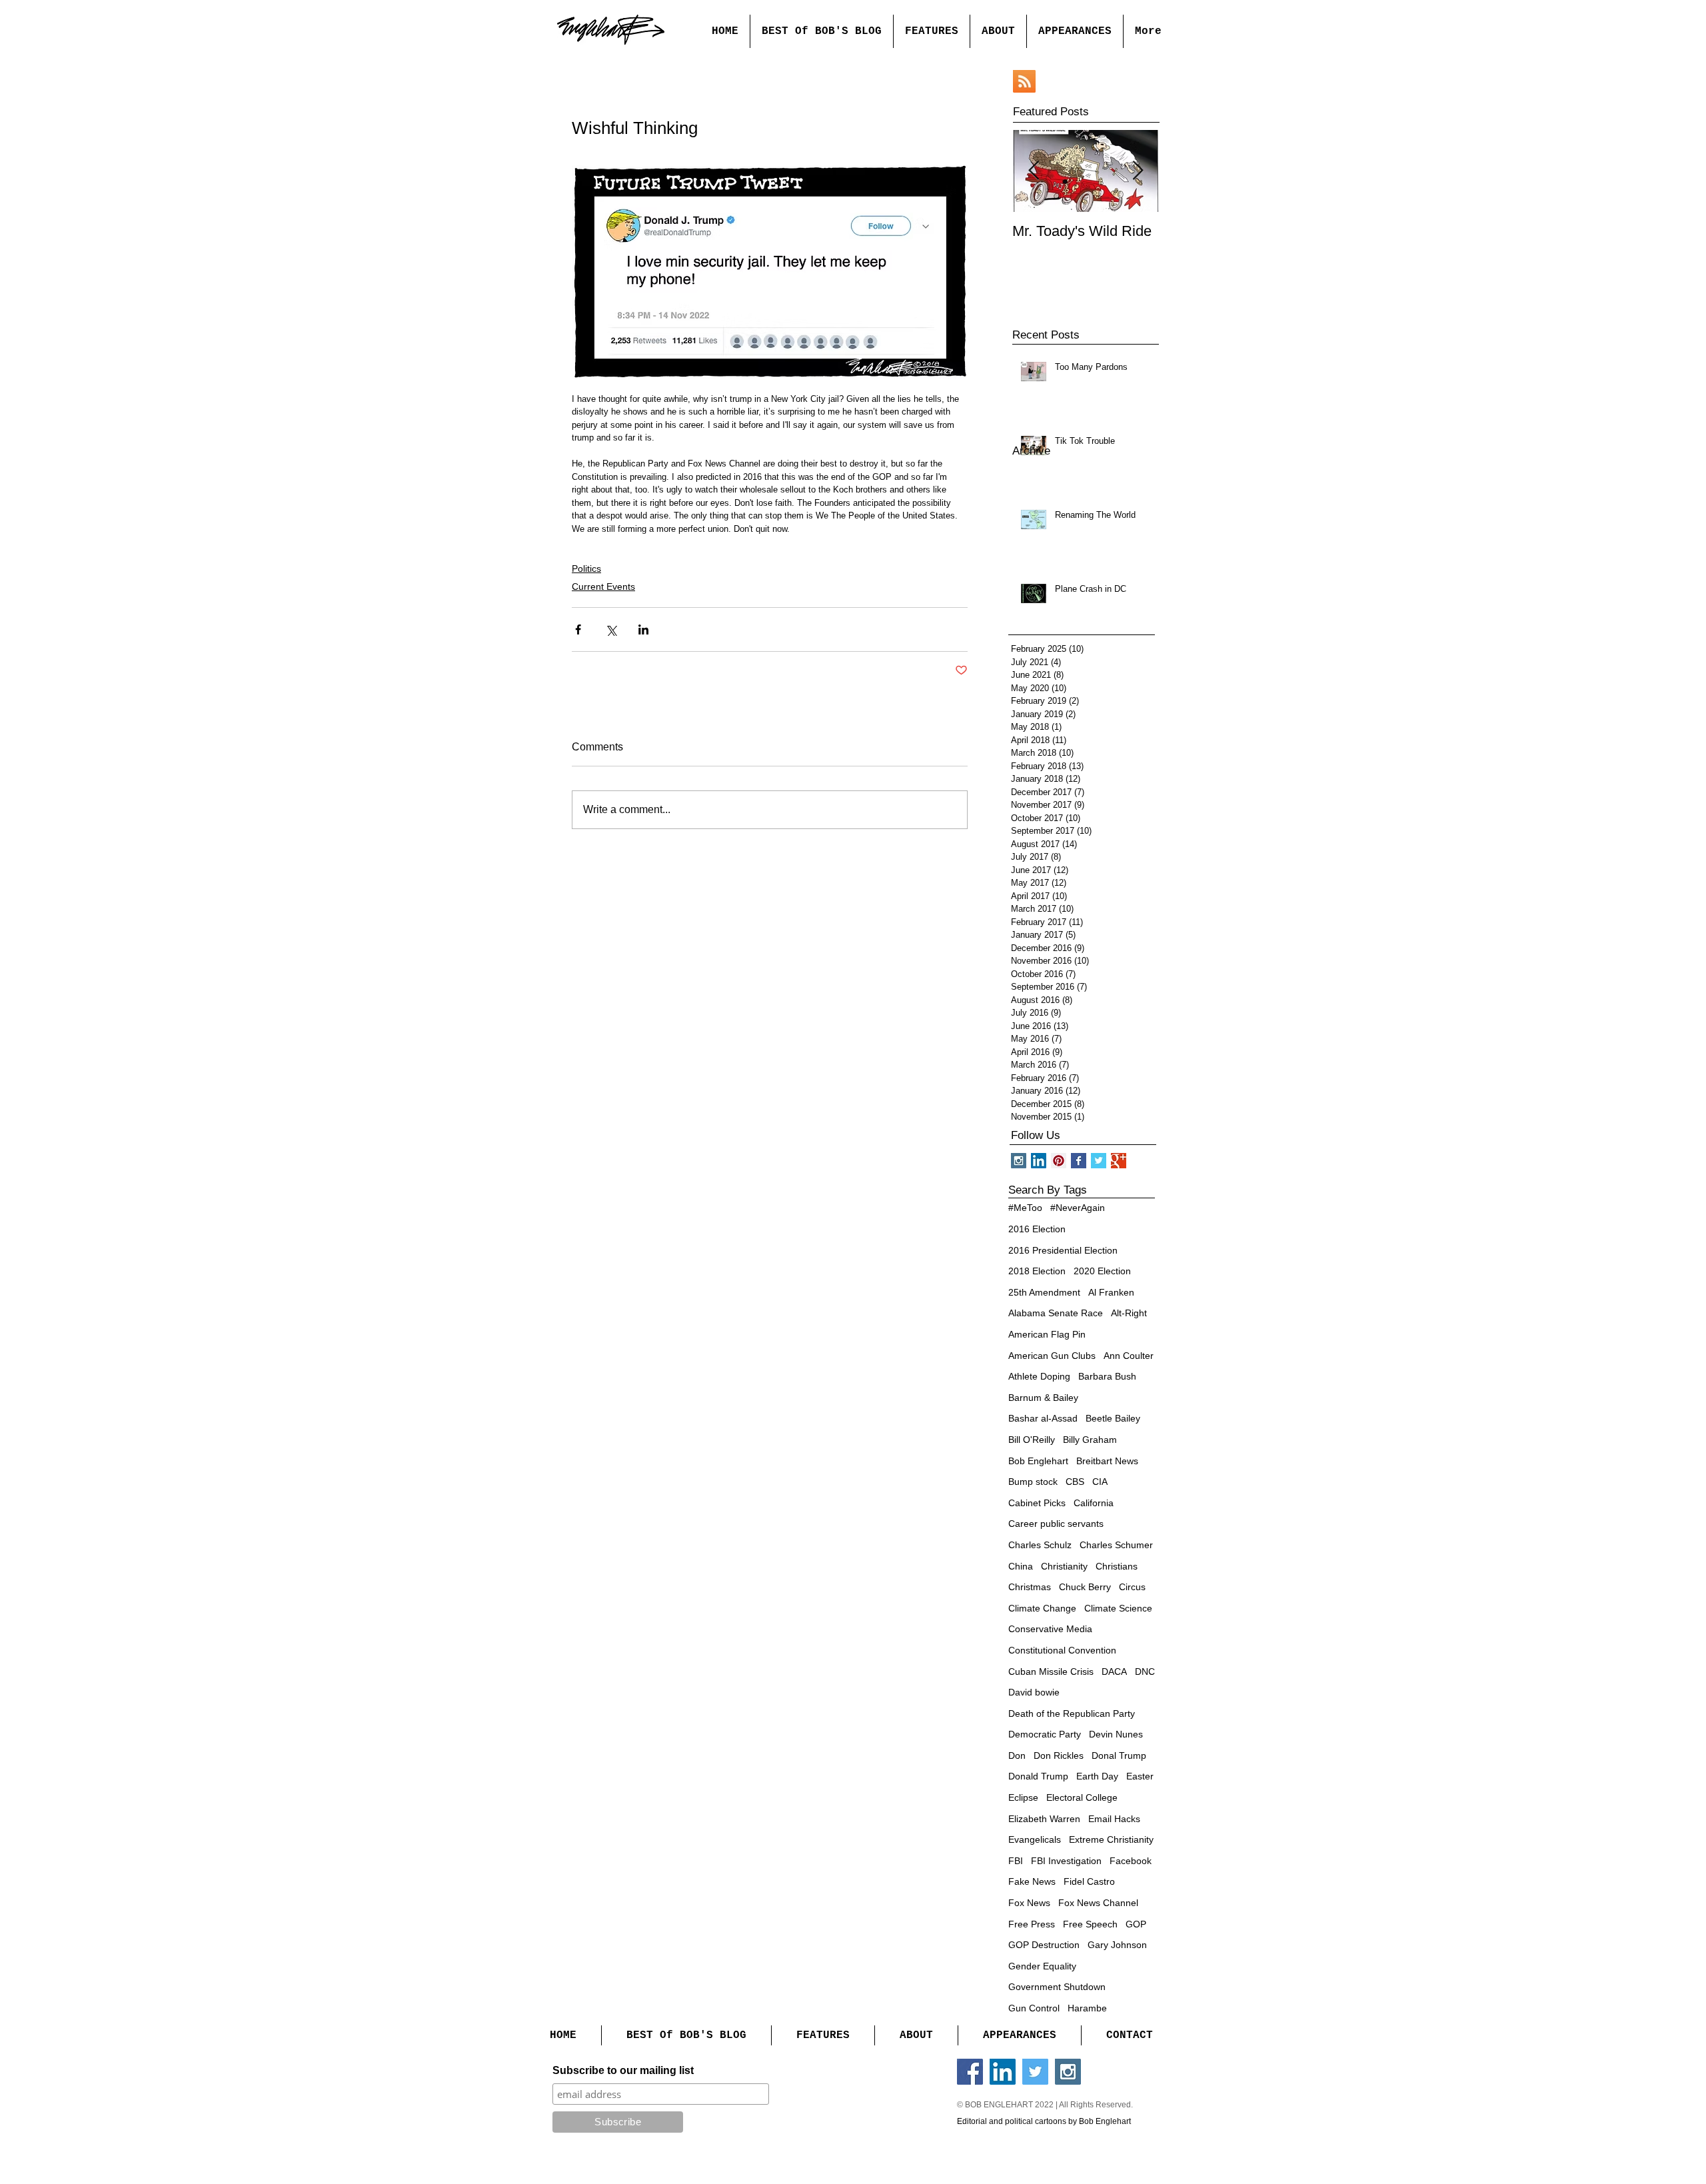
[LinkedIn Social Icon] (1003, 2072)
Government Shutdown (1057, 1987)
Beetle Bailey (1113, 1418)
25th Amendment (1044, 1292)
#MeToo (1025, 1208)
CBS (1075, 1482)
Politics (586, 568)
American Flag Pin (1047, 1334)
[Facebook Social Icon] (970, 2072)
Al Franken (1111, 1292)
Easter (1140, 1776)
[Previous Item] (1034, 171)
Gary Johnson (1117, 1945)
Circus (1132, 1587)
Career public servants (1056, 1524)
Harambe (1087, 2008)
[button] (931, 31)
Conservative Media (1050, 1629)
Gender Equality (1042, 1966)
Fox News (1029, 1903)
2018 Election (1037, 1271)
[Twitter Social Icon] (1035, 2072)
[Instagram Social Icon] (1068, 2072)
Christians (1117, 1566)
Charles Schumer (1116, 1545)
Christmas (1030, 1587)
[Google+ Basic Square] (1119, 1161)
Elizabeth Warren (1044, 1819)
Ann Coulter (1129, 1356)
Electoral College (1082, 1797)
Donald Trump (1038, 1776)
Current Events (603, 586)
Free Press (1032, 1924)
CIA (1100, 1482)
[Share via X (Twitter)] (611, 629)
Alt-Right (1129, 1313)
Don (1017, 1755)
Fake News (1032, 1881)
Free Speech (1090, 1924)
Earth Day (1097, 1776)
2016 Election (1037, 1229)
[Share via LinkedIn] (643, 629)
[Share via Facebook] (578, 629)
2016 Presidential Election (1063, 1250)
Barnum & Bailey (1043, 1398)
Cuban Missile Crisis (1051, 1671)
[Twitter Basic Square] (1099, 1161)
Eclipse (1023, 1797)
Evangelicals (1035, 1839)
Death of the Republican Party (1072, 1713)
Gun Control (1034, 2008)
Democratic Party (1045, 1734)
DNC (1145, 1671)
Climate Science (1118, 1608)
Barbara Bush (1107, 1376)
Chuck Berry (1085, 1587)
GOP (1136, 1924)
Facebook (1131, 1861)
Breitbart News (1107, 1461)
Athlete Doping (1039, 1376)
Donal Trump (1119, 1755)
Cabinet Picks (1037, 1503)
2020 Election (1102, 1271)
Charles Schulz (1040, 1545)
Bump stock (1033, 1482)
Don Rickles (1059, 1755)
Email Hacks (1114, 1819)
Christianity (1064, 1566)
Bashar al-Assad (1043, 1418)
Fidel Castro (1089, 1881)
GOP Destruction (1044, 1945)
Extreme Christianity (1111, 1839)
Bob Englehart (1038, 1461)
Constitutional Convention (1062, 1650)
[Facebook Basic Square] (1079, 1161)
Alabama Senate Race (1056, 1313)
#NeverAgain (1078, 1208)
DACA (1114, 1671)
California (1094, 1503)
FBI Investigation (1066, 1861)
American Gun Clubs (1052, 1356)
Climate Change (1042, 1608)
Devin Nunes (1116, 1734)
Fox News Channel (1098, 1903)
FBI (1016, 1861)
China (1021, 1566)
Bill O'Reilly (1032, 1440)
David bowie (1034, 1692)
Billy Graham (1090, 1440)
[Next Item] (1138, 171)
